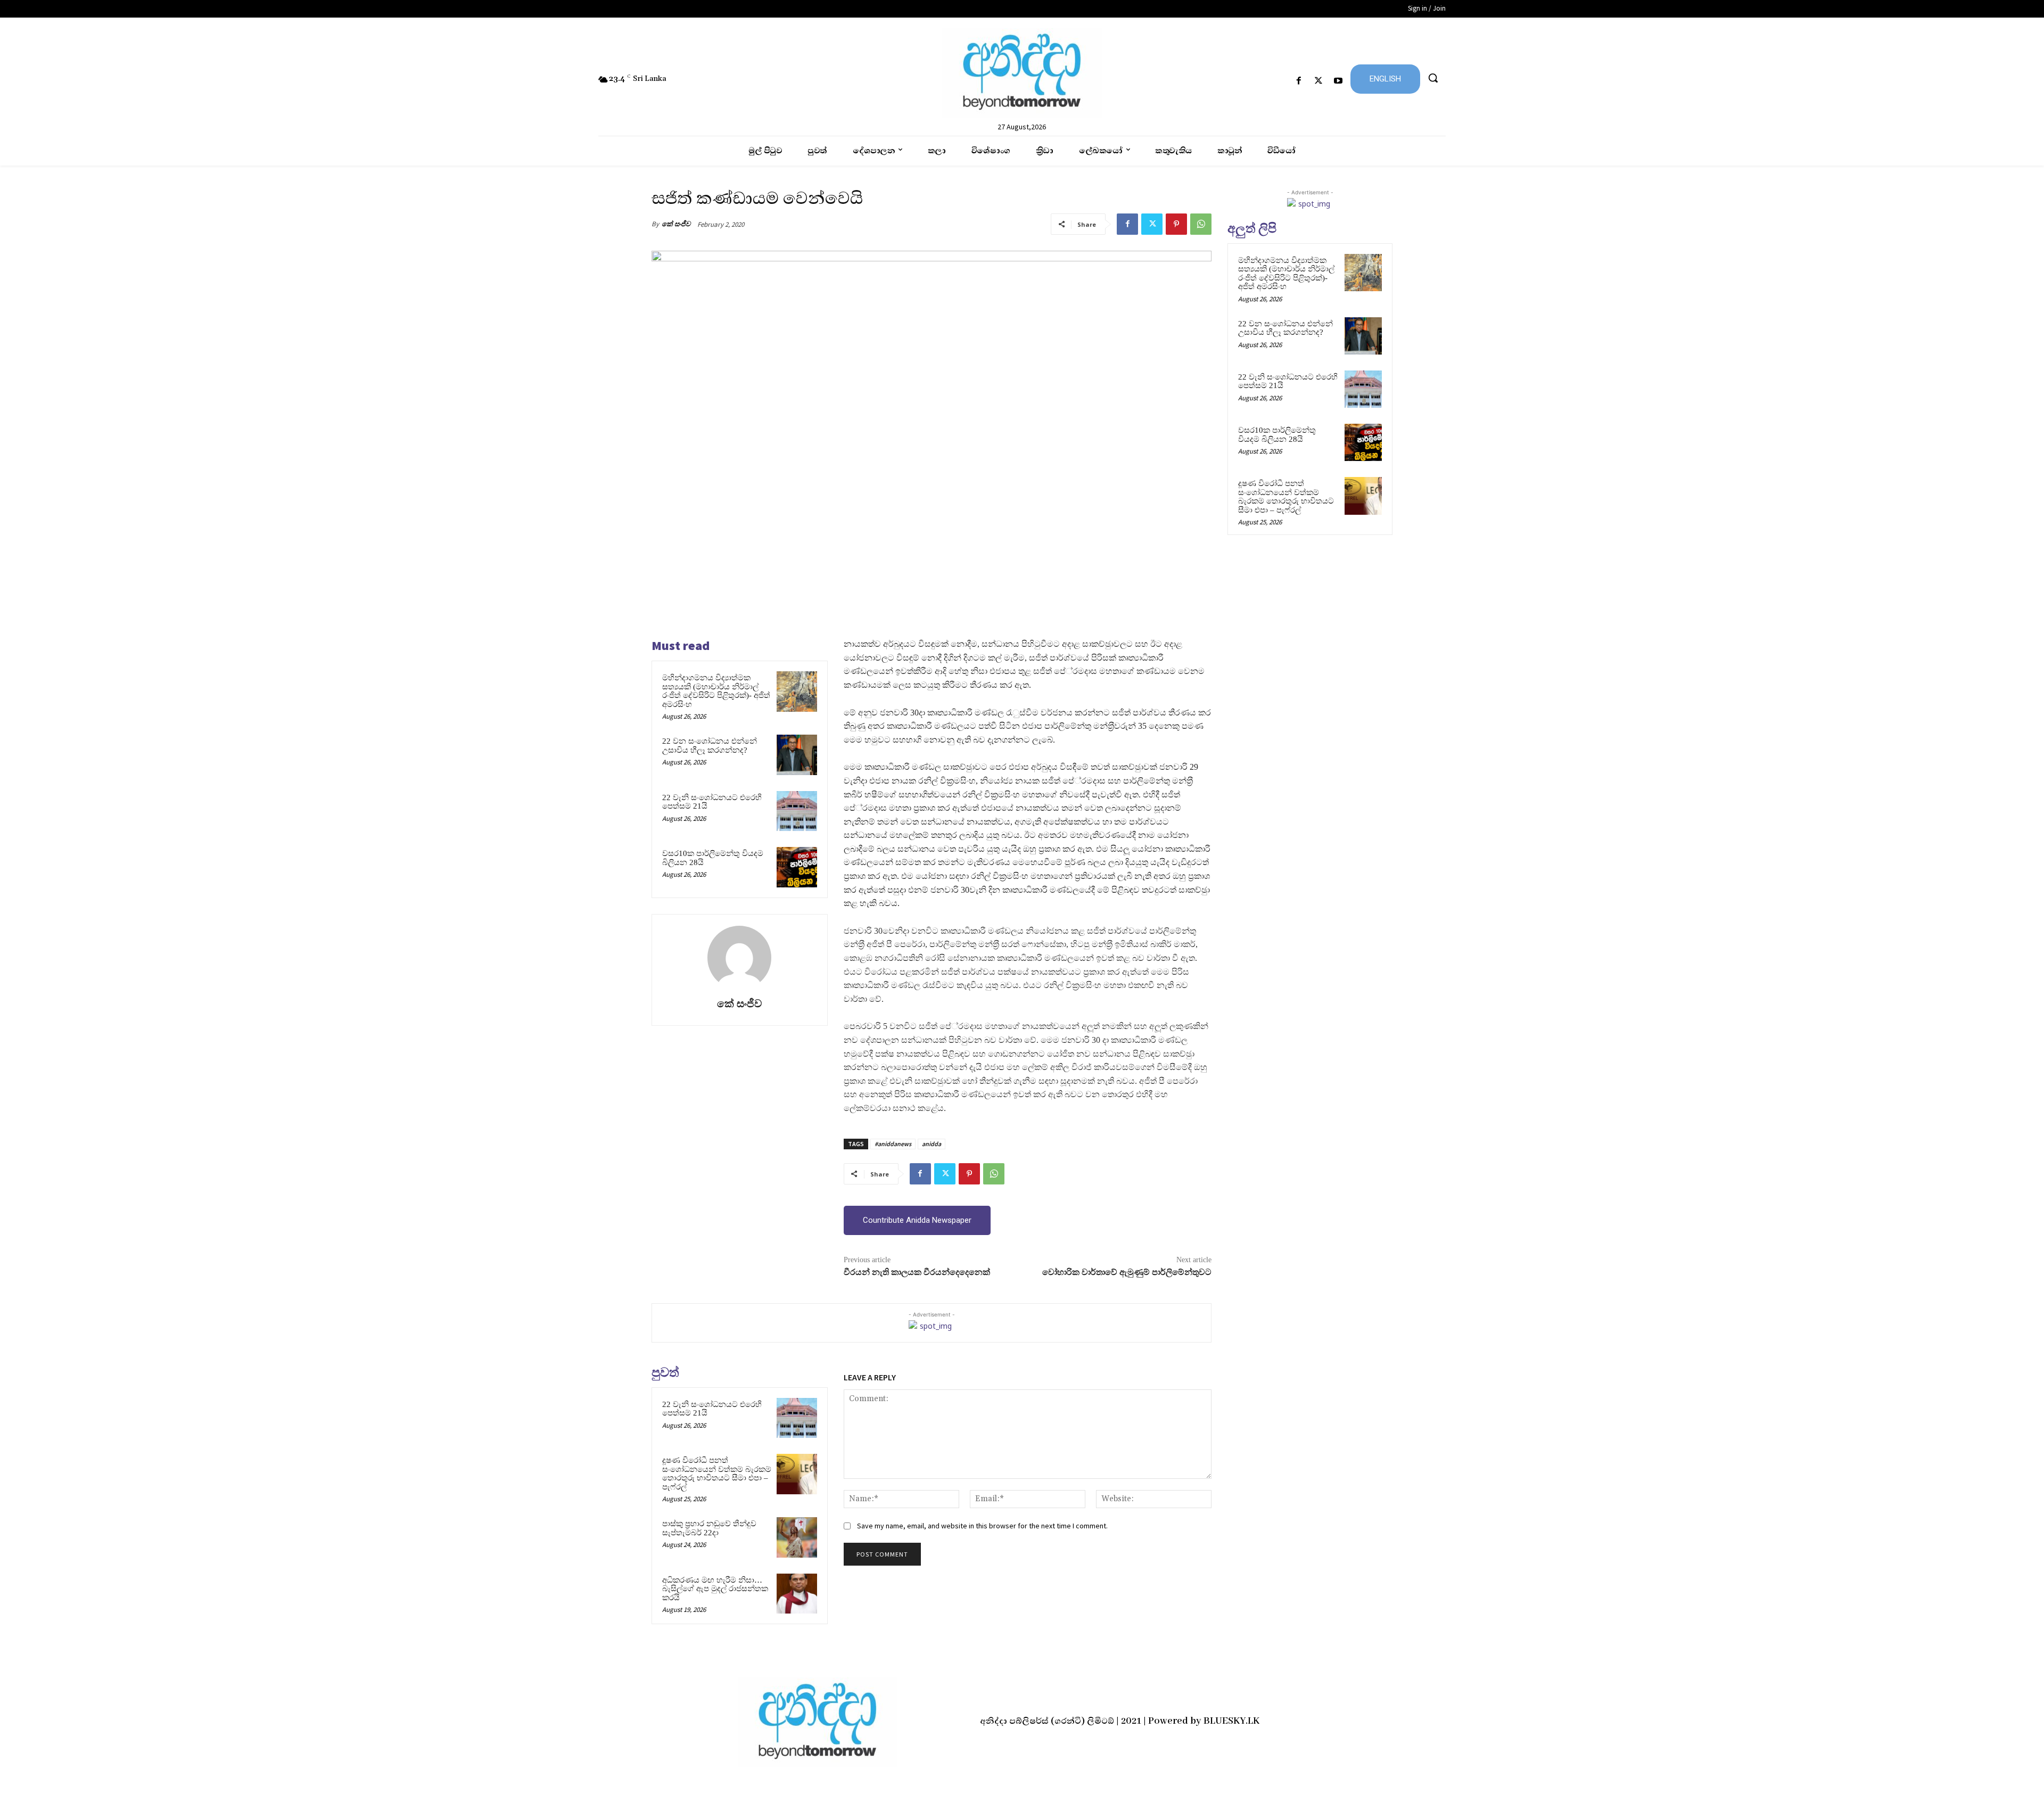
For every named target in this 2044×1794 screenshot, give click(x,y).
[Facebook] (1299, 81)
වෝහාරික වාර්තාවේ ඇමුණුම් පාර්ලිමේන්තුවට (1127, 1272)
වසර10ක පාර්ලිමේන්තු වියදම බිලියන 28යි (1277, 435)
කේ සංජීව (676, 224)
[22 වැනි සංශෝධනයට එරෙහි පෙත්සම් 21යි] (797, 811)
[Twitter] (1319, 81)
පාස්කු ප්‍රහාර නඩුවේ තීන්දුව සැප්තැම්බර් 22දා (709, 1528)
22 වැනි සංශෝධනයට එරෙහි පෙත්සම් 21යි (712, 802)
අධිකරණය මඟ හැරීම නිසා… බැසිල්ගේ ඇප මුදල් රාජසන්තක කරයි (715, 1589)
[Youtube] (1338, 81)
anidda (932, 1144)
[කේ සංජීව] (739, 958)
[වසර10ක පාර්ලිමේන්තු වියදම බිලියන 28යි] (797, 867)
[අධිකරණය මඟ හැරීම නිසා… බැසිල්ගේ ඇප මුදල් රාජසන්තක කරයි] (797, 1594)
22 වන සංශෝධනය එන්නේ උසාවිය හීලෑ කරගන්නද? (710, 746)
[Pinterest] (1176, 224)
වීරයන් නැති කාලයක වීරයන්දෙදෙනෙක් (917, 1272)
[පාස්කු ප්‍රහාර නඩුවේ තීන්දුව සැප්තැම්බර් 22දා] (797, 1537)
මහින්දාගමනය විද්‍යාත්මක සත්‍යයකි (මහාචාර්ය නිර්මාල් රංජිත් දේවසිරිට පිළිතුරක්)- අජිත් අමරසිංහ (716, 691)
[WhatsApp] (1201, 224)
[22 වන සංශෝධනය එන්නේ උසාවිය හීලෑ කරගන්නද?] (797, 755)
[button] (1433, 78)
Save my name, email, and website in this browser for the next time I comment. (982, 1526)
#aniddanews (893, 1144)
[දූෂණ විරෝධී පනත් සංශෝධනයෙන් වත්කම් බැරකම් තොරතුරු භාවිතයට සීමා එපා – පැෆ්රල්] (797, 1474)
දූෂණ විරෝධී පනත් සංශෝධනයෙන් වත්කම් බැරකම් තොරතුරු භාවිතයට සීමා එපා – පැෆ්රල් (717, 1474)
